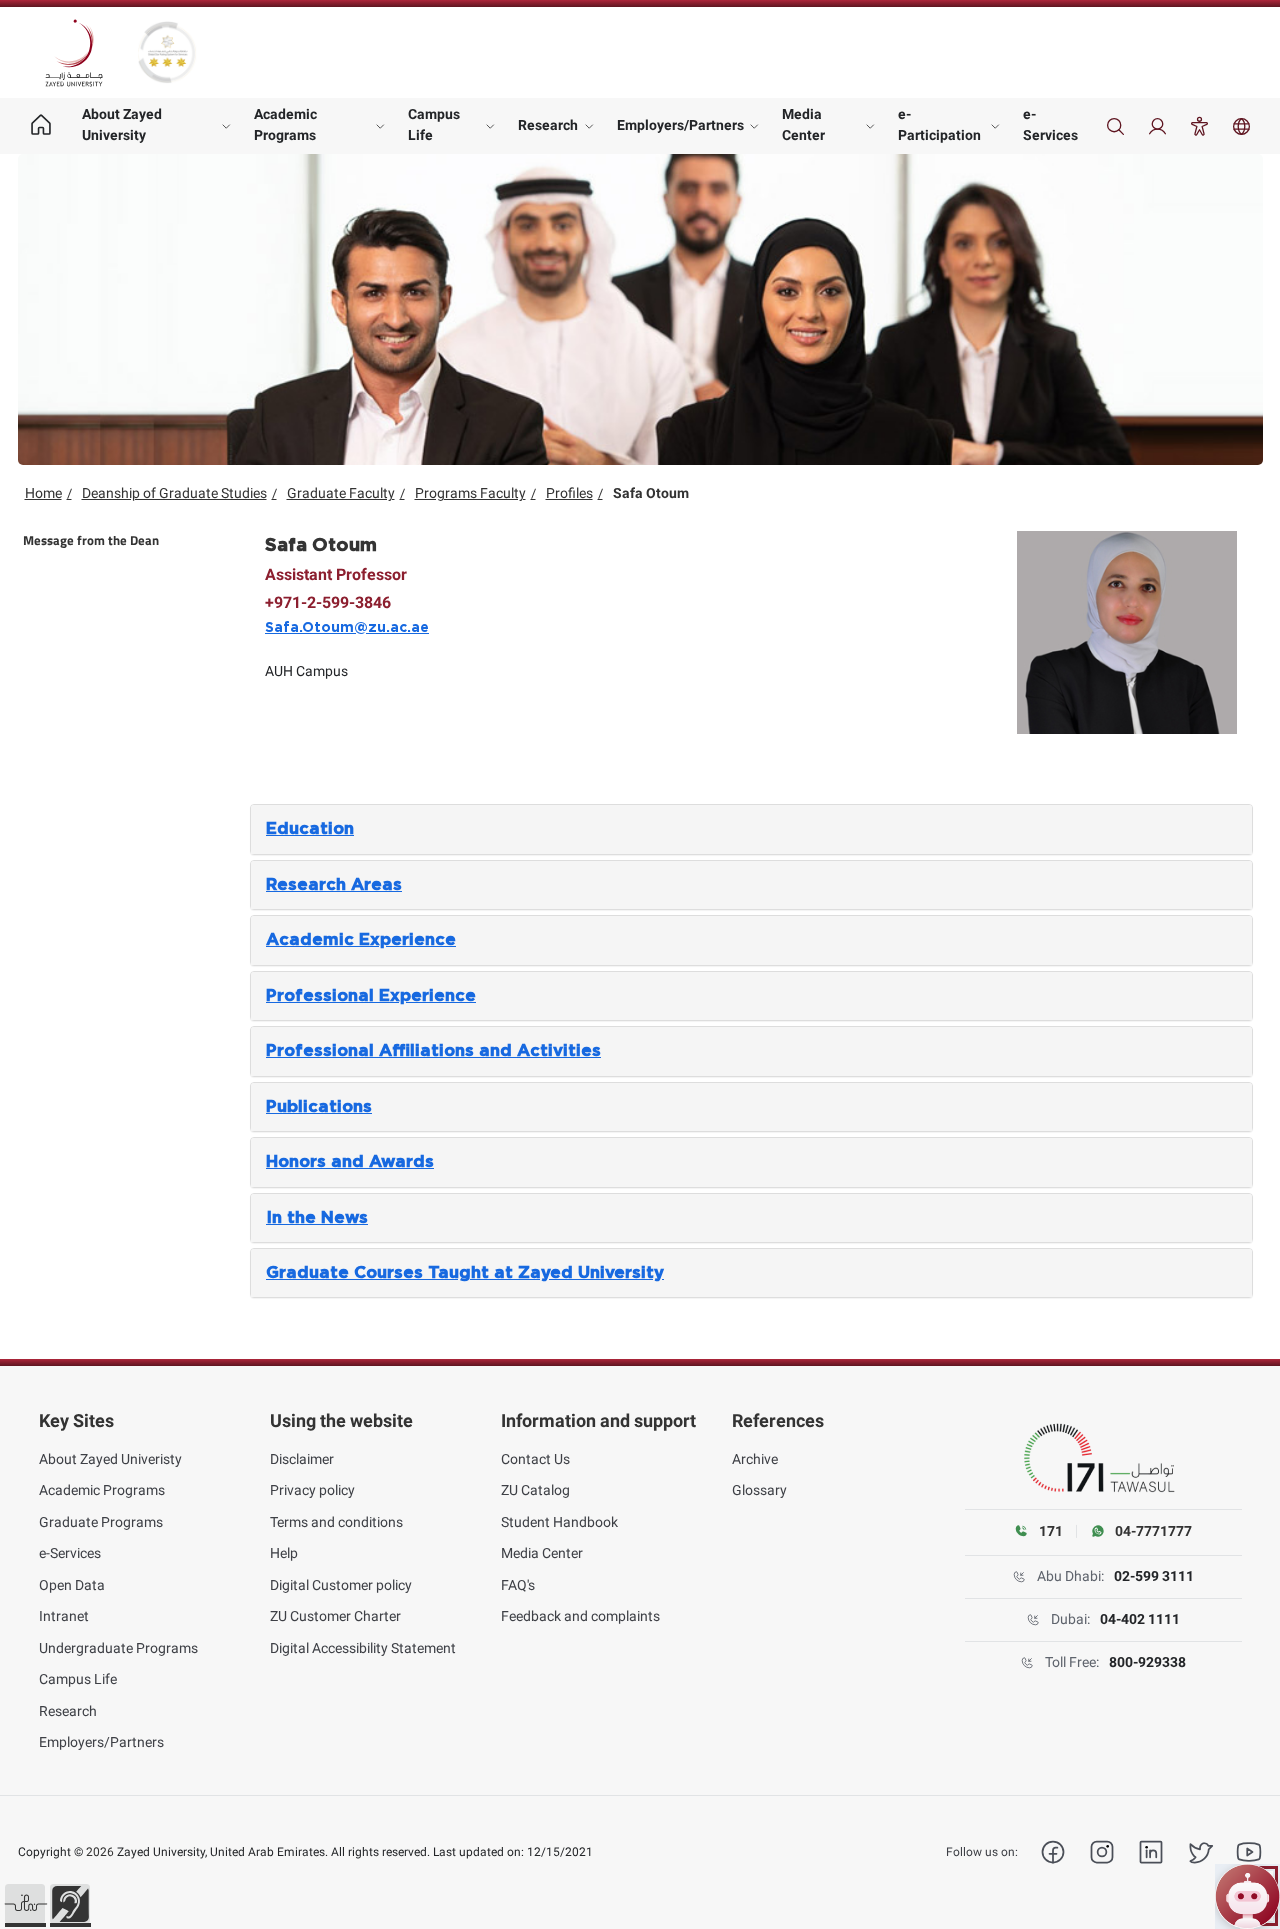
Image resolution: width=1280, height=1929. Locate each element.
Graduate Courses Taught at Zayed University (465, 1273)
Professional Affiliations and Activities (433, 1051)
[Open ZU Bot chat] (1247, 1896)
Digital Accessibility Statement (363, 1648)
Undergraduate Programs (118, 1648)
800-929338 (1147, 1662)
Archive (755, 1459)
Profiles (569, 493)
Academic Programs (285, 124)
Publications (319, 1107)
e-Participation (939, 124)
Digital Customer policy (341, 1585)
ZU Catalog (535, 1490)
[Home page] (41, 126)
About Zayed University (122, 124)
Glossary (759, 1490)
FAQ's (518, 1585)
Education (310, 829)
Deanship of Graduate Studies (174, 493)
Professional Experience (371, 996)
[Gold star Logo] (167, 52)
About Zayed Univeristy (110, 1459)
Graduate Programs (101, 1522)
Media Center (803, 124)
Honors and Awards (350, 1162)
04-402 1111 (1140, 1619)
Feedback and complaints (580, 1616)
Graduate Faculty (341, 493)
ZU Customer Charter (335, 1616)
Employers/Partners (680, 125)
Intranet (64, 1616)
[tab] (751, 829)
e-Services (1050, 124)
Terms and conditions (336, 1522)
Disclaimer (302, 1459)
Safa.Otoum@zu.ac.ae (347, 628)
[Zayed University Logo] (74, 53)
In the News (317, 1218)
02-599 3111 (1154, 1576)
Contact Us (535, 1459)
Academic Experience (361, 940)
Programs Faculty (470, 493)
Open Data (72, 1585)
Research (548, 125)
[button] (25, 1904)
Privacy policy (312, 1490)
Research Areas (334, 885)
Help (284, 1553)
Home (43, 493)
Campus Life (434, 124)
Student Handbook (559, 1522)
